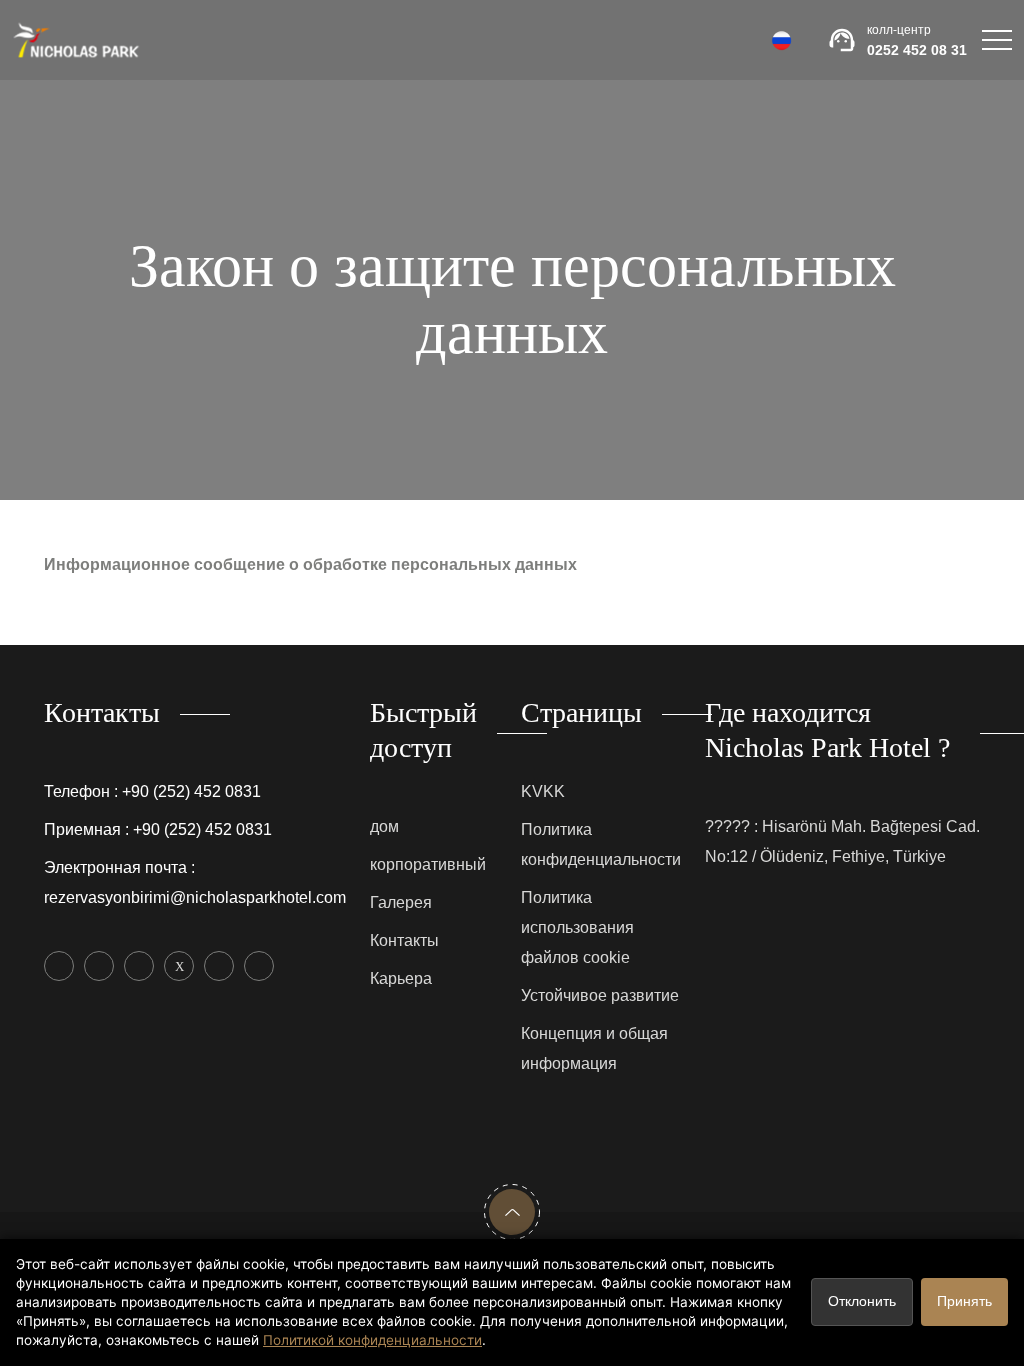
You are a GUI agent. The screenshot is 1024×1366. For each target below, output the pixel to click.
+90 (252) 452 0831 (191, 791)
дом (384, 826)
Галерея (401, 902)
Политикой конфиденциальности (372, 1340)
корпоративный (428, 864)
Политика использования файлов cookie (577, 927)
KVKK (543, 791)
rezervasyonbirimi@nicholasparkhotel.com (195, 897)
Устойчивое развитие (600, 995)
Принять (964, 1301)
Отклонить (862, 1301)
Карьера (401, 978)
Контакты (404, 940)
